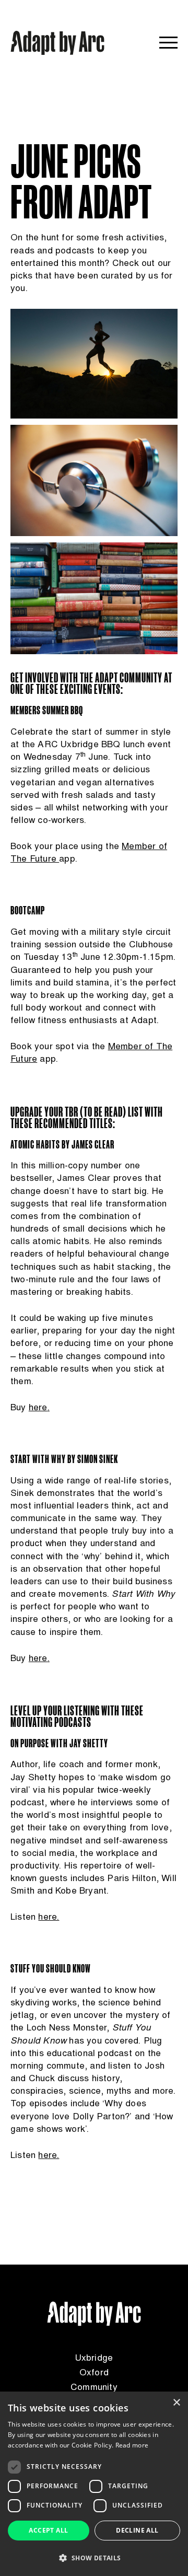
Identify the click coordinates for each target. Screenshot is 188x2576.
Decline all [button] (137, 2530)
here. (49, 1918)
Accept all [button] (48, 2530)
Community (94, 2388)
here (38, 1408)
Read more (132, 2445)
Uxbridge (94, 2359)
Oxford (94, 2373)
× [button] (176, 2403)
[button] (94, 2558)
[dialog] (94, 2484)
